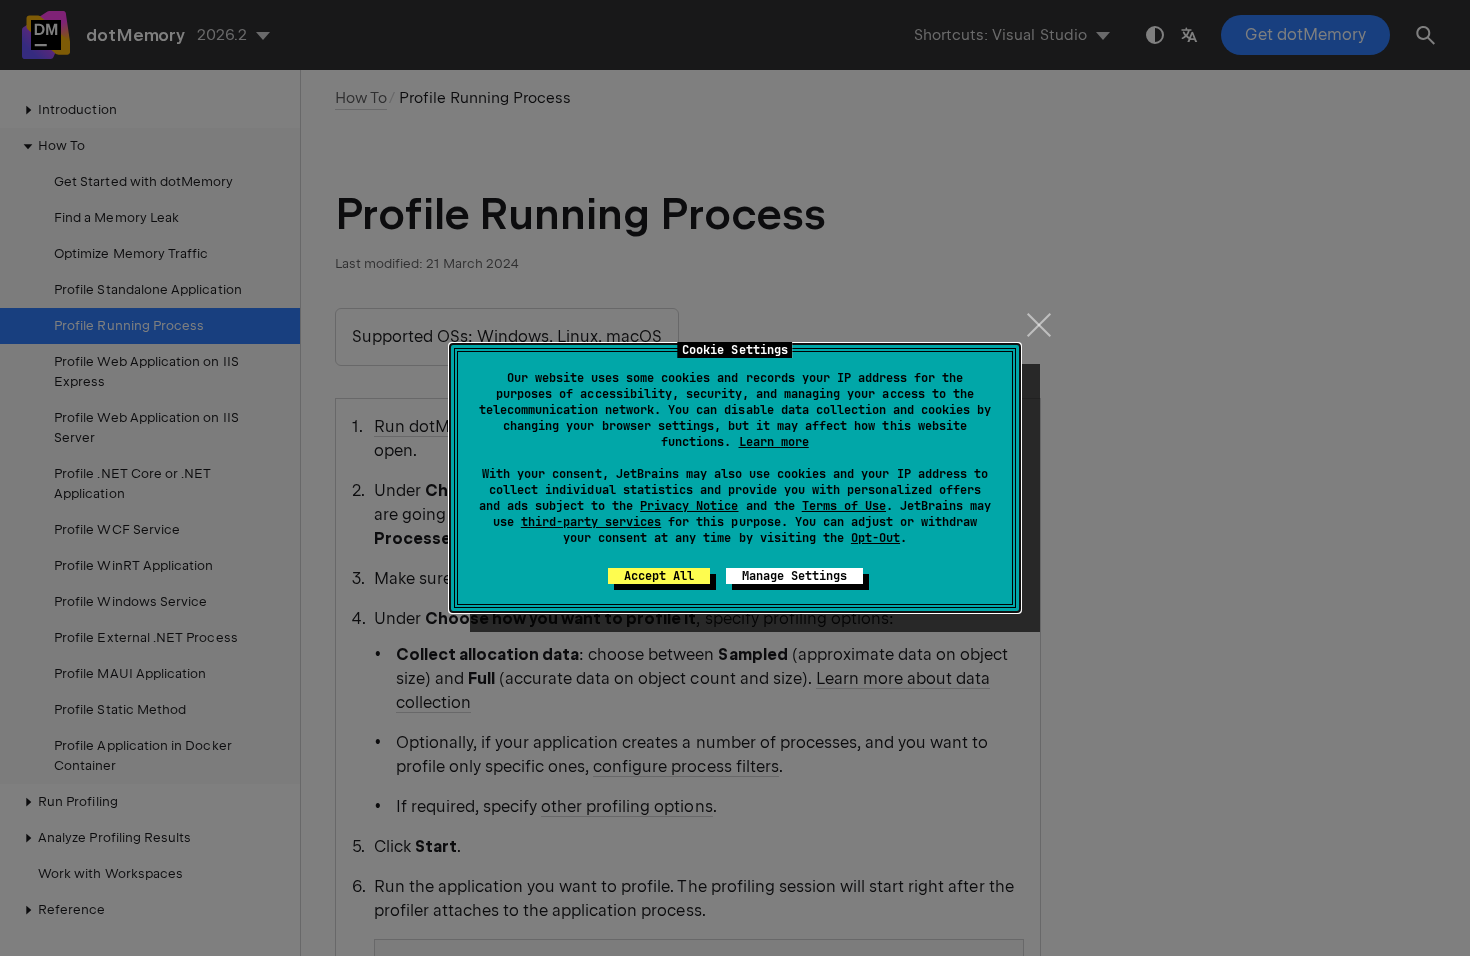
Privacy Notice (689, 506)
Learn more (774, 442)
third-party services (591, 522)
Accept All (659, 576)
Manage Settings (794, 576)
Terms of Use (844, 506)
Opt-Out (875, 538)
